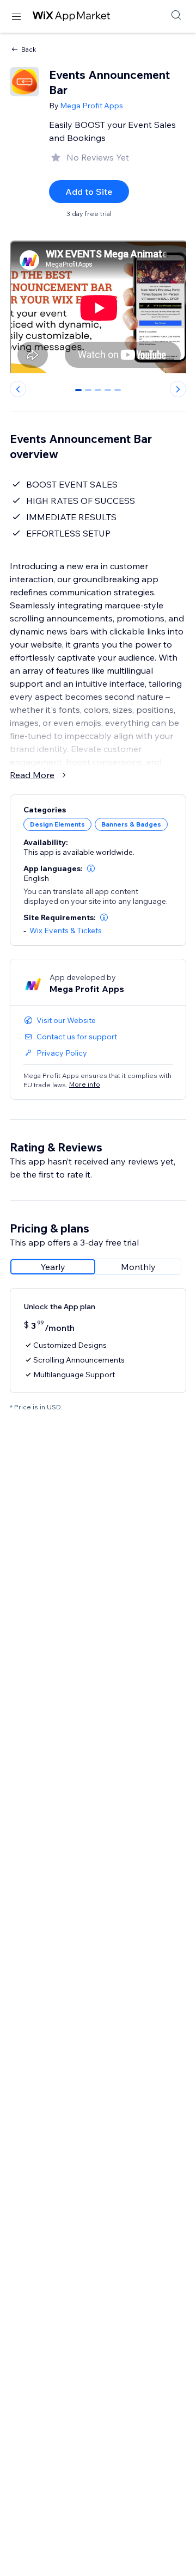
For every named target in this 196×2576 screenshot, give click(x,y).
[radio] (53, 1267)
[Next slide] (178, 389)
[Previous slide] (18, 389)
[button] (91, 868)
